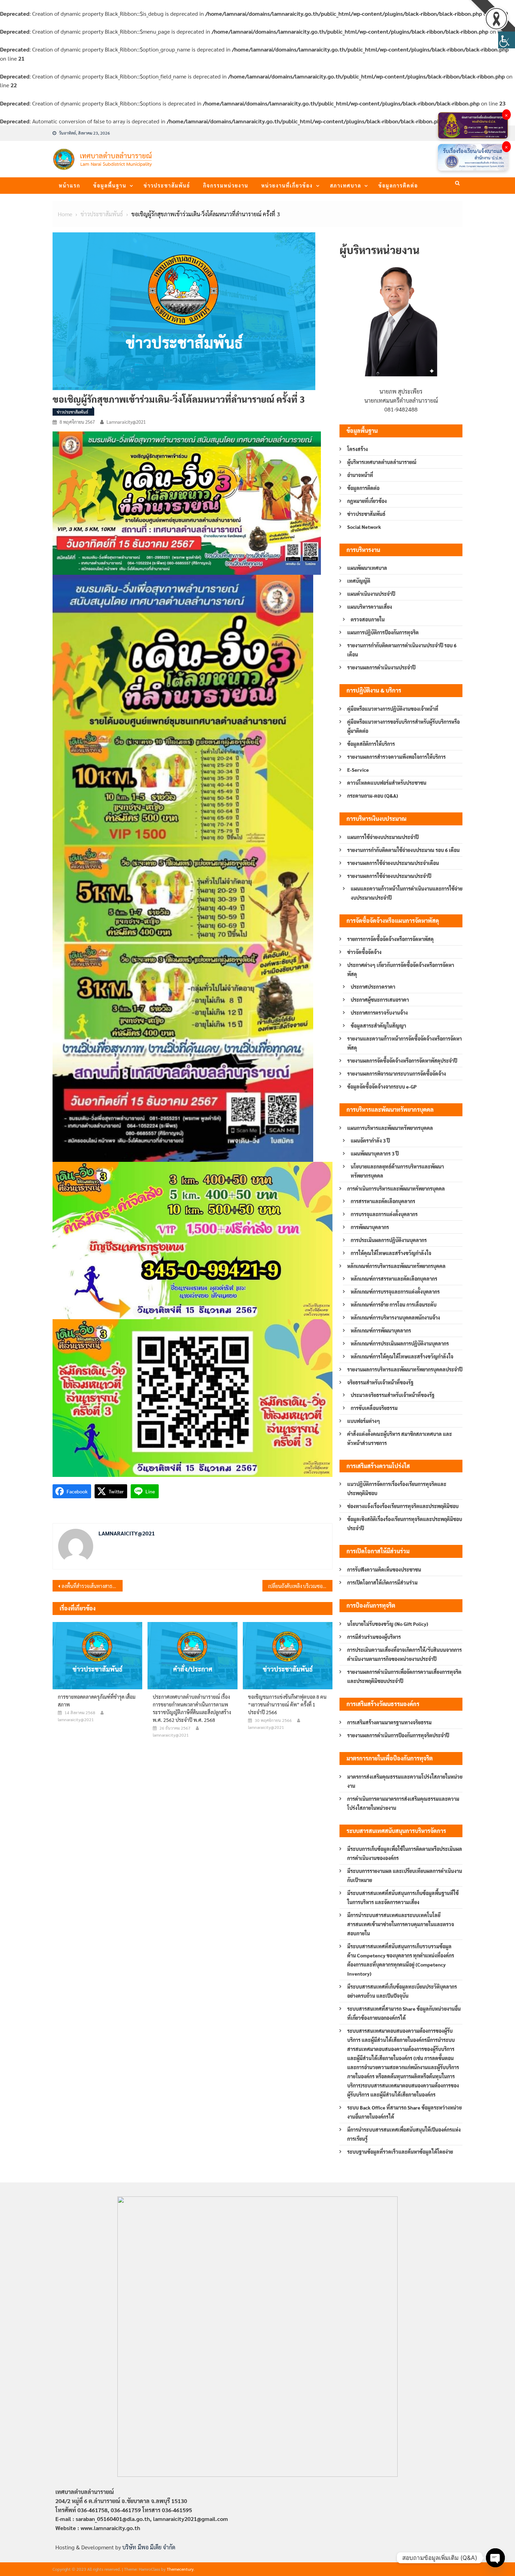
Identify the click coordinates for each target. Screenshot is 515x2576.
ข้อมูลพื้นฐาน (110, 185)
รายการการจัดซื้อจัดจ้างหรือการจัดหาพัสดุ (390, 939)
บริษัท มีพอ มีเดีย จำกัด (149, 2547)
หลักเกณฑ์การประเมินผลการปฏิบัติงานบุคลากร (400, 1343)
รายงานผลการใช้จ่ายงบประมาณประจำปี (389, 876)
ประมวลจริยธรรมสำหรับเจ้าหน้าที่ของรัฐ (393, 1395)
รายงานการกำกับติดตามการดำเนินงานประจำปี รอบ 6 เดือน (402, 650)
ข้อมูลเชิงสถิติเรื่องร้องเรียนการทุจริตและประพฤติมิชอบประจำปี (405, 1524)
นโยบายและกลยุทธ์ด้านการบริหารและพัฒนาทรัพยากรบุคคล (397, 1171)
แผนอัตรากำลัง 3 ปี (370, 1140)
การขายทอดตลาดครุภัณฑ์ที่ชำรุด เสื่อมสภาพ (97, 1701)
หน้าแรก (70, 185)
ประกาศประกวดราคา (373, 987)
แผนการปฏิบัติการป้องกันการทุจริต (383, 632)
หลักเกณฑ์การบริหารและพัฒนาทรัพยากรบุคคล (396, 1266)
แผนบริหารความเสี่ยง (370, 607)
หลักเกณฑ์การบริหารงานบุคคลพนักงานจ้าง (395, 1317)
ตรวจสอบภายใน (368, 619)
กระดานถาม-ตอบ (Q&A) (373, 796)
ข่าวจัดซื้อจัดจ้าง (364, 952)
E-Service (358, 770)
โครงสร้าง (358, 449)
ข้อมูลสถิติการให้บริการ (371, 744)
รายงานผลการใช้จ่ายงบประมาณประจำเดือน (393, 863)
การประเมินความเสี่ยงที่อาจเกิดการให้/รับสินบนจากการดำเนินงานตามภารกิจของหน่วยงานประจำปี (404, 1654)
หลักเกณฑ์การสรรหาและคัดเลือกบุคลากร (394, 1279)
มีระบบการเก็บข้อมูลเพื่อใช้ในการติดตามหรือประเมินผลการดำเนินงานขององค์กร (405, 1853)
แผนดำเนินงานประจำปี (371, 594)
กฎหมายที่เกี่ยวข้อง (367, 501)
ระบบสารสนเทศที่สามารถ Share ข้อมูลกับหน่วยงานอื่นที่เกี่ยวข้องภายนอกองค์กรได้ (404, 2013)
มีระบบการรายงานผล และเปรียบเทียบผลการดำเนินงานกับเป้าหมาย (405, 1875)
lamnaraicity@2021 (126, 422)
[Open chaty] (495, 2558)
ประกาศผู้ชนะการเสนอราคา (380, 1000)
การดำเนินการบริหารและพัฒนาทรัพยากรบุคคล (396, 1188)
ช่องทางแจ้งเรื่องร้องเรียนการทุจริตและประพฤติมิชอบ (403, 1506)
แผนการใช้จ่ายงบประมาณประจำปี (383, 837)
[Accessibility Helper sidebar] (507, 40)
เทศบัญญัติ (359, 581)
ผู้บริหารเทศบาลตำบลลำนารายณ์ (382, 462)
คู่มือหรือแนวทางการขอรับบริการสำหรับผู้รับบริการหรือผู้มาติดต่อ (403, 726)
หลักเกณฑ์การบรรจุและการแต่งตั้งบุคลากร (395, 1292)
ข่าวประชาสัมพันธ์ (167, 185)
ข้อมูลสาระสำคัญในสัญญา (378, 1025)
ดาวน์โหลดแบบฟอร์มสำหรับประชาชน (387, 783)
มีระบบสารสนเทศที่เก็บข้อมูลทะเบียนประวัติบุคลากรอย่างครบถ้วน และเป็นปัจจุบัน (402, 1991)
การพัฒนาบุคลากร (370, 1227)
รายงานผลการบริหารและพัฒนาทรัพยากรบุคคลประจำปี (405, 1369)
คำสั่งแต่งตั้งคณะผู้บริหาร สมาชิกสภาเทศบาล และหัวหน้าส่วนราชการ (400, 1438)
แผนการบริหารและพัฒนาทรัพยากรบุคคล (390, 1128)
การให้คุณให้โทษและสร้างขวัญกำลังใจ (391, 1253)
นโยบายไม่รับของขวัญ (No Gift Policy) (388, 1624)
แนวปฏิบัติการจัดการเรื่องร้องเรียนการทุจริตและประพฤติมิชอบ (397, 1488)
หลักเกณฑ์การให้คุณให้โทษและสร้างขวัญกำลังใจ (402, 1356)
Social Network (364, 527)
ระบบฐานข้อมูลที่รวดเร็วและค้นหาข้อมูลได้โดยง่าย (400, 2152)
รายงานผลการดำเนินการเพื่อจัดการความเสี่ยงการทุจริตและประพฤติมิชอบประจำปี (404, 1676)
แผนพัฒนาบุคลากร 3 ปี (375, 1153)
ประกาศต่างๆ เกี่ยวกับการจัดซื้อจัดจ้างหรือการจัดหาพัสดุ (401, 969)
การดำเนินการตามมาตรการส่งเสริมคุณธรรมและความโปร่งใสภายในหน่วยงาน (403, 1803)
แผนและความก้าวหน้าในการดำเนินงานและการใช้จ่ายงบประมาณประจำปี (407, 893)
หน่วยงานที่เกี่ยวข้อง (287, 185)
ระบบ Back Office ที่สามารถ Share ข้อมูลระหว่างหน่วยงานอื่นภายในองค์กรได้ (404, 2112)
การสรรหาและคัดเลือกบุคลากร (383, 1201)
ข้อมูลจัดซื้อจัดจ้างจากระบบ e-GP (382, 1086)
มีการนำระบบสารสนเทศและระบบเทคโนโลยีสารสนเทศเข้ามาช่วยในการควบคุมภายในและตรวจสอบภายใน (401, 1924)
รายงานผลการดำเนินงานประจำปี (381, 667)
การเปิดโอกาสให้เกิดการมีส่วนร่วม (382, 1582)
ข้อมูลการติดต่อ (398, 185)
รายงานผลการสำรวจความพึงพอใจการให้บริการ (396, 757)
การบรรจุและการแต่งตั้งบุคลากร (384, 1214)
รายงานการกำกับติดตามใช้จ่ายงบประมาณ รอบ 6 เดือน (403, 850)
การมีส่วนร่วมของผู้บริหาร (374, 1637)
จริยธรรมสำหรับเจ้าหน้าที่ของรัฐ (380, 1382)
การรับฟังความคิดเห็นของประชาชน (384, 1569)
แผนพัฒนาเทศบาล (367, 568)
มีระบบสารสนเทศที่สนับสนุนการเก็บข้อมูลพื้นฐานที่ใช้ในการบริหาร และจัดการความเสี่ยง (403, 1897)
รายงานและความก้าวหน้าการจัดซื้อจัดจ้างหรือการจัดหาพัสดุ (404, 1043)
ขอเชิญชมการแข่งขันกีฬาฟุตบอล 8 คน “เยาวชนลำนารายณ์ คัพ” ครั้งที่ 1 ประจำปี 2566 (287, 1704)
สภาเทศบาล (346, 185)
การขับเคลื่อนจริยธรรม (374, 1408)
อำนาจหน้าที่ (360, 475)
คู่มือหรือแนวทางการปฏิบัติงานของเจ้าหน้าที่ (393, 709)
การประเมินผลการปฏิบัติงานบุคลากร (389, 1240)
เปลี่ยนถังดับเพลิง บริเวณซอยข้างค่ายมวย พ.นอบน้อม (300, 1586)
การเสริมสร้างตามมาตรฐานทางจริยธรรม (389, 1722)
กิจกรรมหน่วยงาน (226, 185)
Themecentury (180, 2569)
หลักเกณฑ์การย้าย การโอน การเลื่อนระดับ (394, 1304)
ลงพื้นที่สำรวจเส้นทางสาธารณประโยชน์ (92, 1586)
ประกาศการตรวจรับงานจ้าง (379, 1013)
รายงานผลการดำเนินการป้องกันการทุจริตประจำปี (398, 1735)
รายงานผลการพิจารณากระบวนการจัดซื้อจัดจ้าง (397, 1074)
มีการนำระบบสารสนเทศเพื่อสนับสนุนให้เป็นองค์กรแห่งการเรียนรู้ (404, 2134)
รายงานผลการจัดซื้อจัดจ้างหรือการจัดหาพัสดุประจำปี (402, 1061)
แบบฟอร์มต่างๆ (364, 1421)
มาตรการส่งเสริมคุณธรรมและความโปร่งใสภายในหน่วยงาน (405, 1781)
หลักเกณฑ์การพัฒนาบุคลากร (381, 1330)
